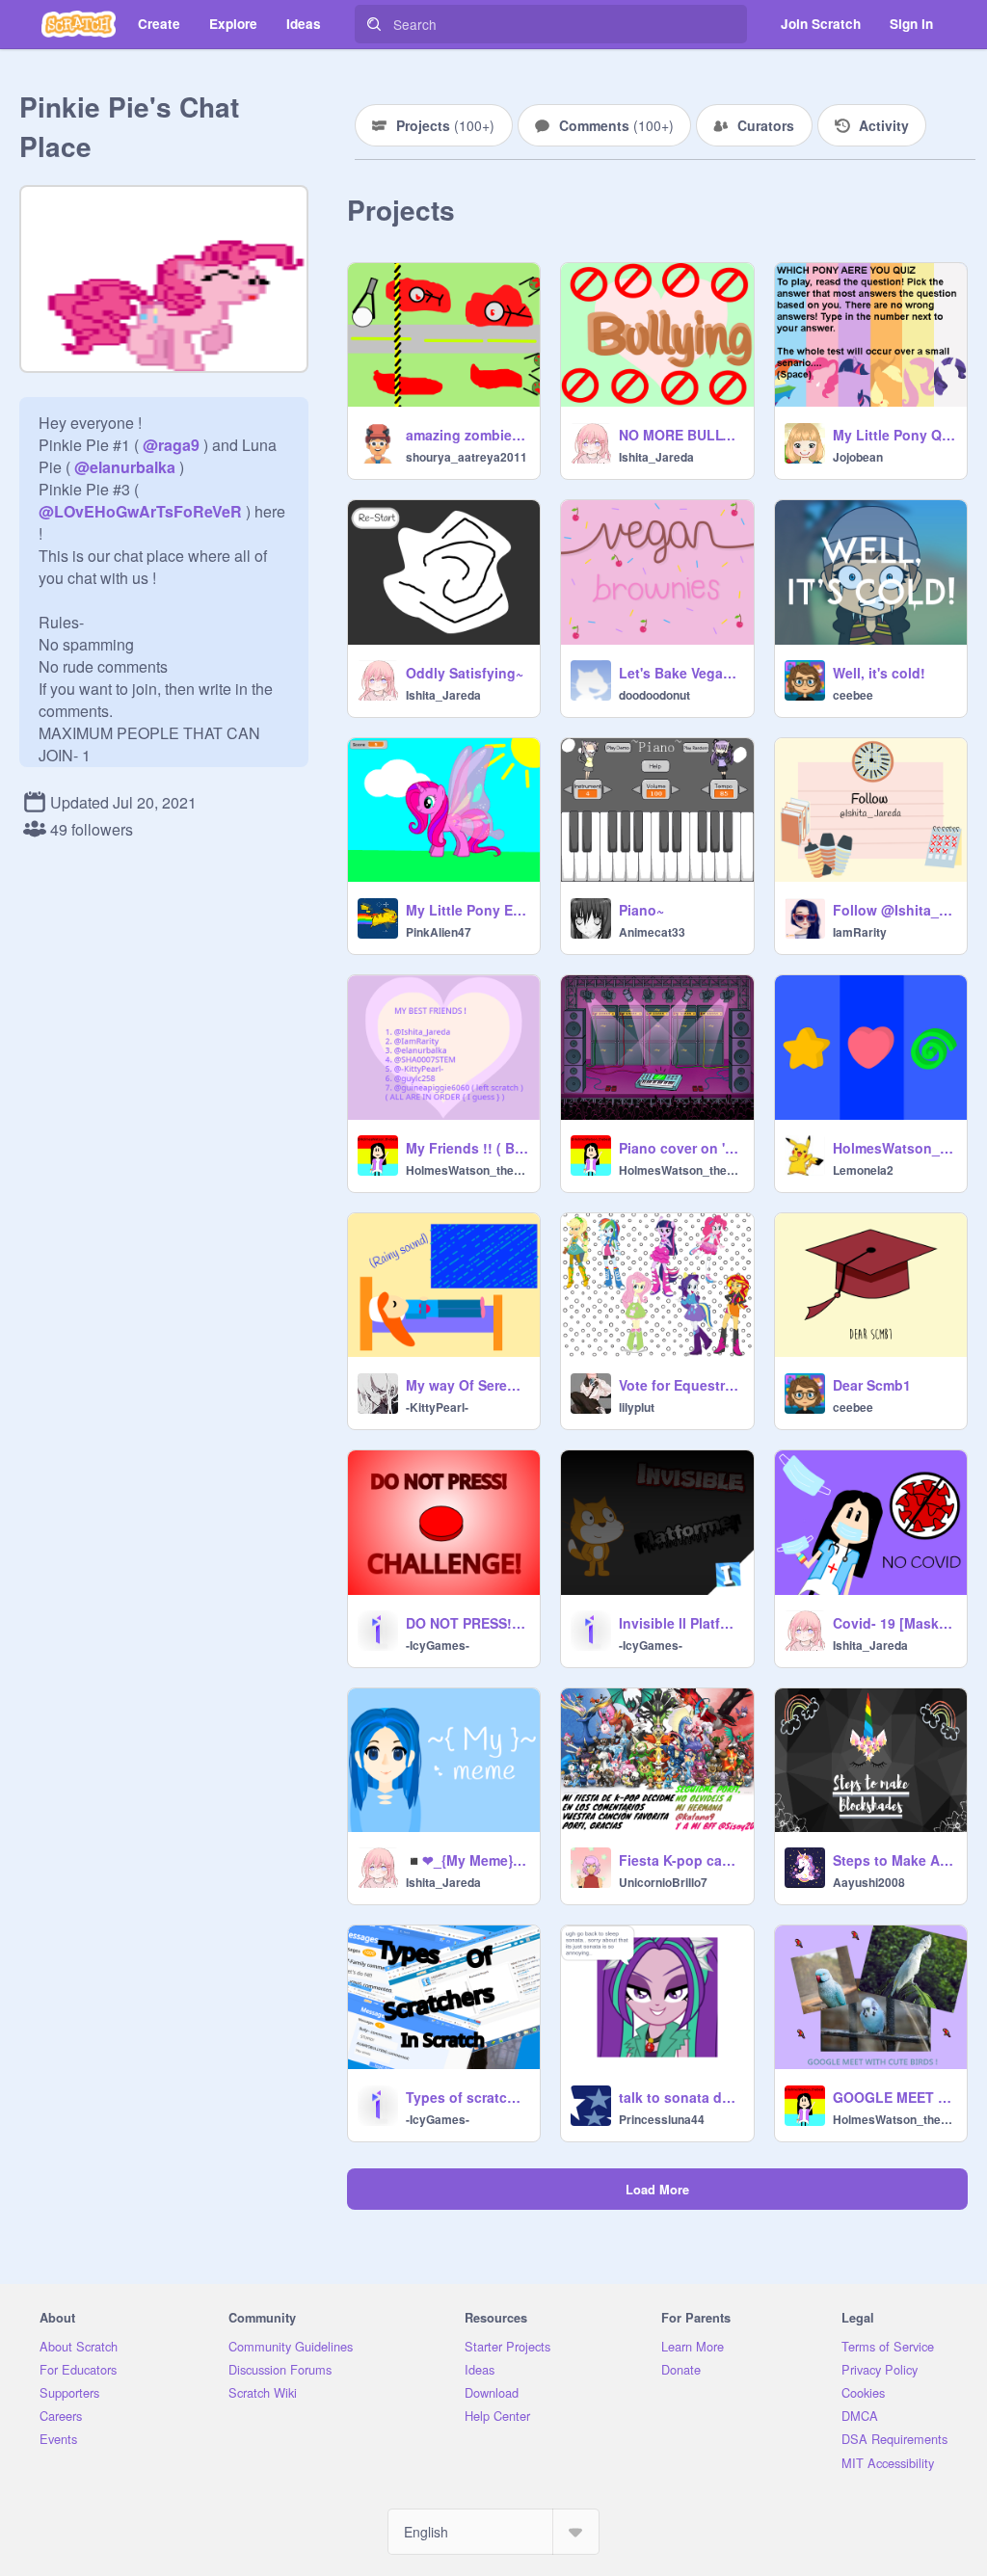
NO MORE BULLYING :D (680, 435)
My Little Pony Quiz (894, 435)
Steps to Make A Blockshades (894, 1860)
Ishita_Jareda (656, 457)
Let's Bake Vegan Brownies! (680, 673)
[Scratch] (79, 24)
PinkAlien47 (439, 932)
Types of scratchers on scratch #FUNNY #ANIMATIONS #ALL (467, 2097)
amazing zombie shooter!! (467, 435)
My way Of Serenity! (467, 1385)
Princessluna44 (662, 2119)
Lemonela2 (863, 1170)
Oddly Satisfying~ (465, 673)
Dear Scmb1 (872, 1385)
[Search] (374, 24)
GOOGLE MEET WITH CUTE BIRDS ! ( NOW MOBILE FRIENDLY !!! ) (894, 2097)
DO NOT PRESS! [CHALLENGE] (467, 1623)
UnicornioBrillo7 (663, 1882)
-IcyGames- (438, 1645)
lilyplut (637, 1407)
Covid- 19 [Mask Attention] (894, 1623)
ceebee (853, 695)
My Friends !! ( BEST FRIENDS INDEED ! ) (467, 1148)
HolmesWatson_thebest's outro (894, 1148)
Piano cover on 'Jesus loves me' (680, 1148)
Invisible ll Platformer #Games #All (680, 1623)
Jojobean (858, 457)
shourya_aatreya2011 (467, 457)
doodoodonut (654, 695)
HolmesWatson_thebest (467, 1170)
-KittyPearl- (437, 1407)
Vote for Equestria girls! (680, 1385)
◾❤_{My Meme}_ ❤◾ (467, 1860)
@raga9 (171, 445)
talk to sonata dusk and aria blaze (680, 2097)
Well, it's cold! (879, 673)
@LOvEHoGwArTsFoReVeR (140, 511)
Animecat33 (652, 932)
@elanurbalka (125, 467)
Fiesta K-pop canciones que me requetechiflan (680, 1860)
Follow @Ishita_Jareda (894, 910)
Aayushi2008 (869, 1882)
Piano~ (641, 910)
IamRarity (860, 932)
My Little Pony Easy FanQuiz (467, 910)
